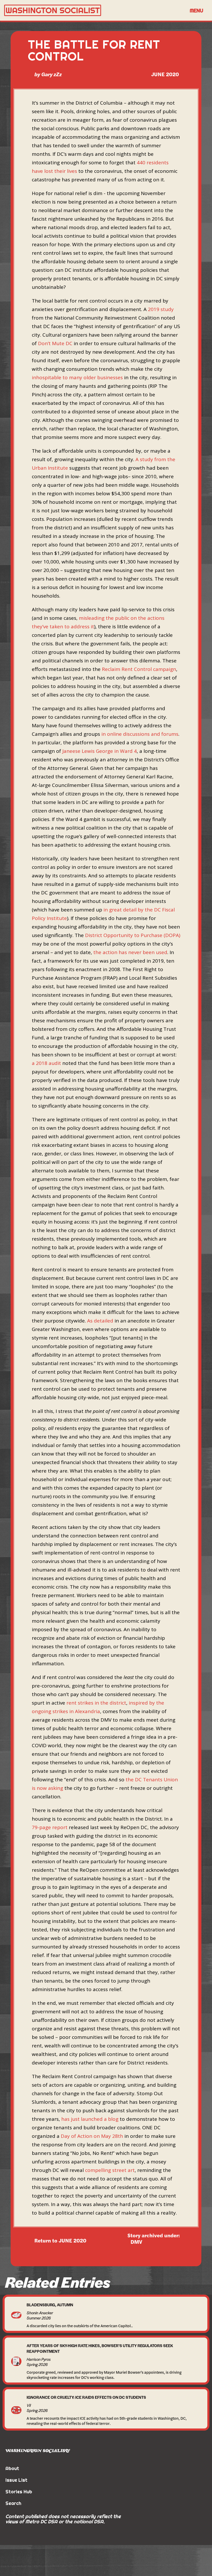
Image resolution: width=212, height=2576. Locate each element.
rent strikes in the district (96, 1703)
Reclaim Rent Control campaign (139, 669)
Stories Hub (19, 2492)
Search (13, 2503)
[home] (94, 10)
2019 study (161, 309)
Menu (196, 10)
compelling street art (110, 2170)
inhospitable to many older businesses (77, 377)
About (12, 2468)
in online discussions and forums (140, 734)
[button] (196, 10)
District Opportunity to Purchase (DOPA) (133, 935)
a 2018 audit (46, 1063)
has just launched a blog (90, 2119)
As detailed (100, 1321)
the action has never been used (130, 952)
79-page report (50, 1827)
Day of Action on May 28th (92, 2136)
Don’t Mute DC (55, 343)
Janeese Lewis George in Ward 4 (100, 751)
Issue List (16, 2480)
